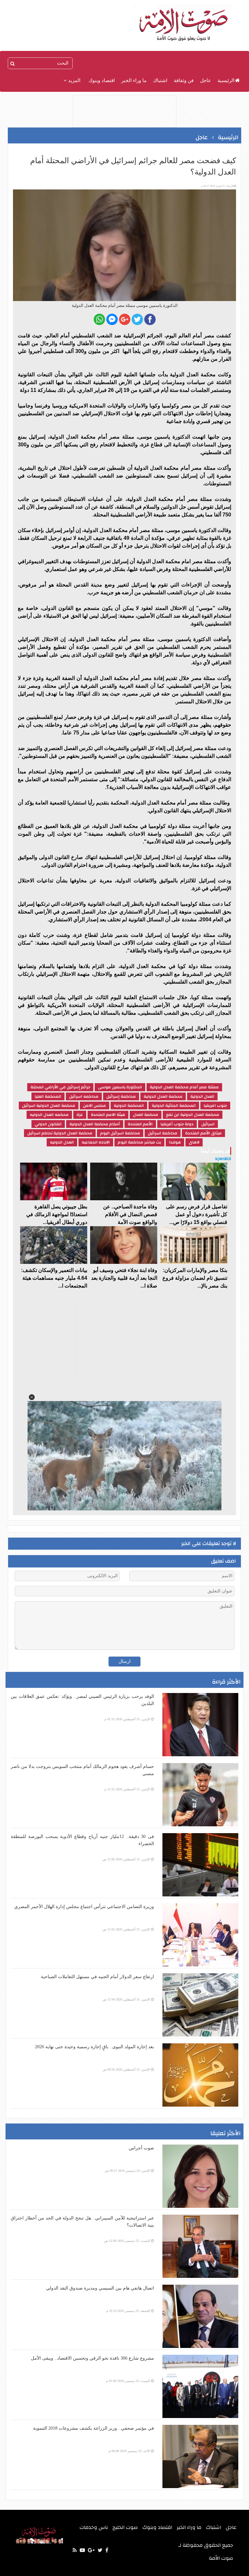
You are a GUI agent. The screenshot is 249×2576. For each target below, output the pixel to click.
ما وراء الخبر (134, 80)
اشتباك (160, 80)
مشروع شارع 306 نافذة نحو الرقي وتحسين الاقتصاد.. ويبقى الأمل (92, 2358)
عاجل (206, 80)
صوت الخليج (125, 2527)
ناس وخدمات (94, 2527)
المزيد (74, 80)
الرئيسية (226, 80)
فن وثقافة (184, 80)
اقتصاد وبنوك (102, 80)
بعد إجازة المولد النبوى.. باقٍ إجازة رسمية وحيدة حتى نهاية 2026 (95, 2047)
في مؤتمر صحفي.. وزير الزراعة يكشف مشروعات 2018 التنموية (94, 2428)
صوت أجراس (141, 2148)
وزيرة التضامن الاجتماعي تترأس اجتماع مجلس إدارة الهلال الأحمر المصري (84, 1907)
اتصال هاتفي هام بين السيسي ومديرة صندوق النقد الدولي (100, 2288)
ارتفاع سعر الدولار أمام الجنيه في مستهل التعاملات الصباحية (97, 1977)
